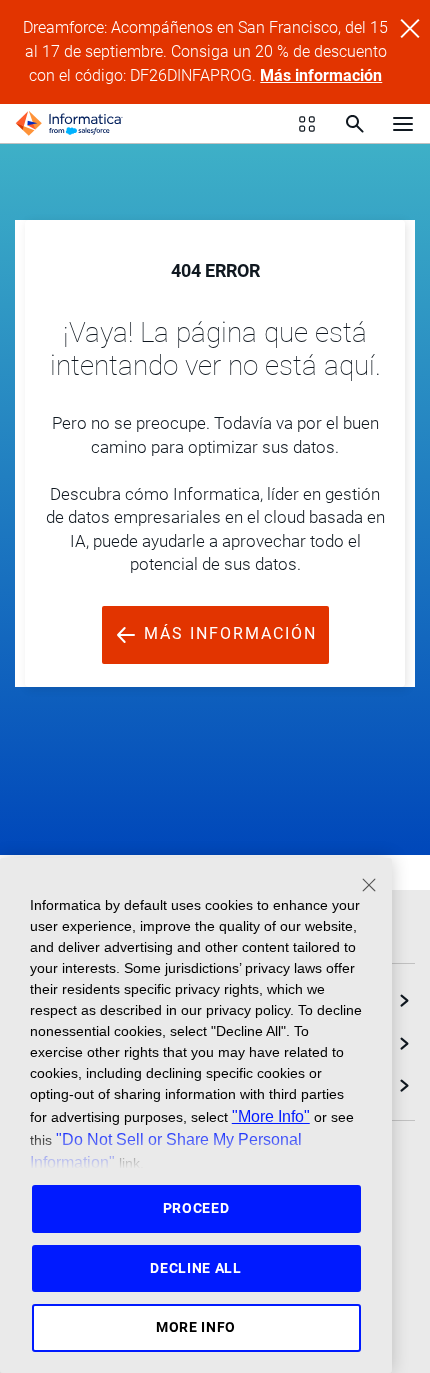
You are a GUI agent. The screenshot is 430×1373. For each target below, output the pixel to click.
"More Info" (271, 1116)
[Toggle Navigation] (403, 123)
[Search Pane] (355, 124)
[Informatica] (69, 124)
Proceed (196, 1208)
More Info (196, 1327)
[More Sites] (307, 124)
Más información (321, 75)
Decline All (196, 1268)
